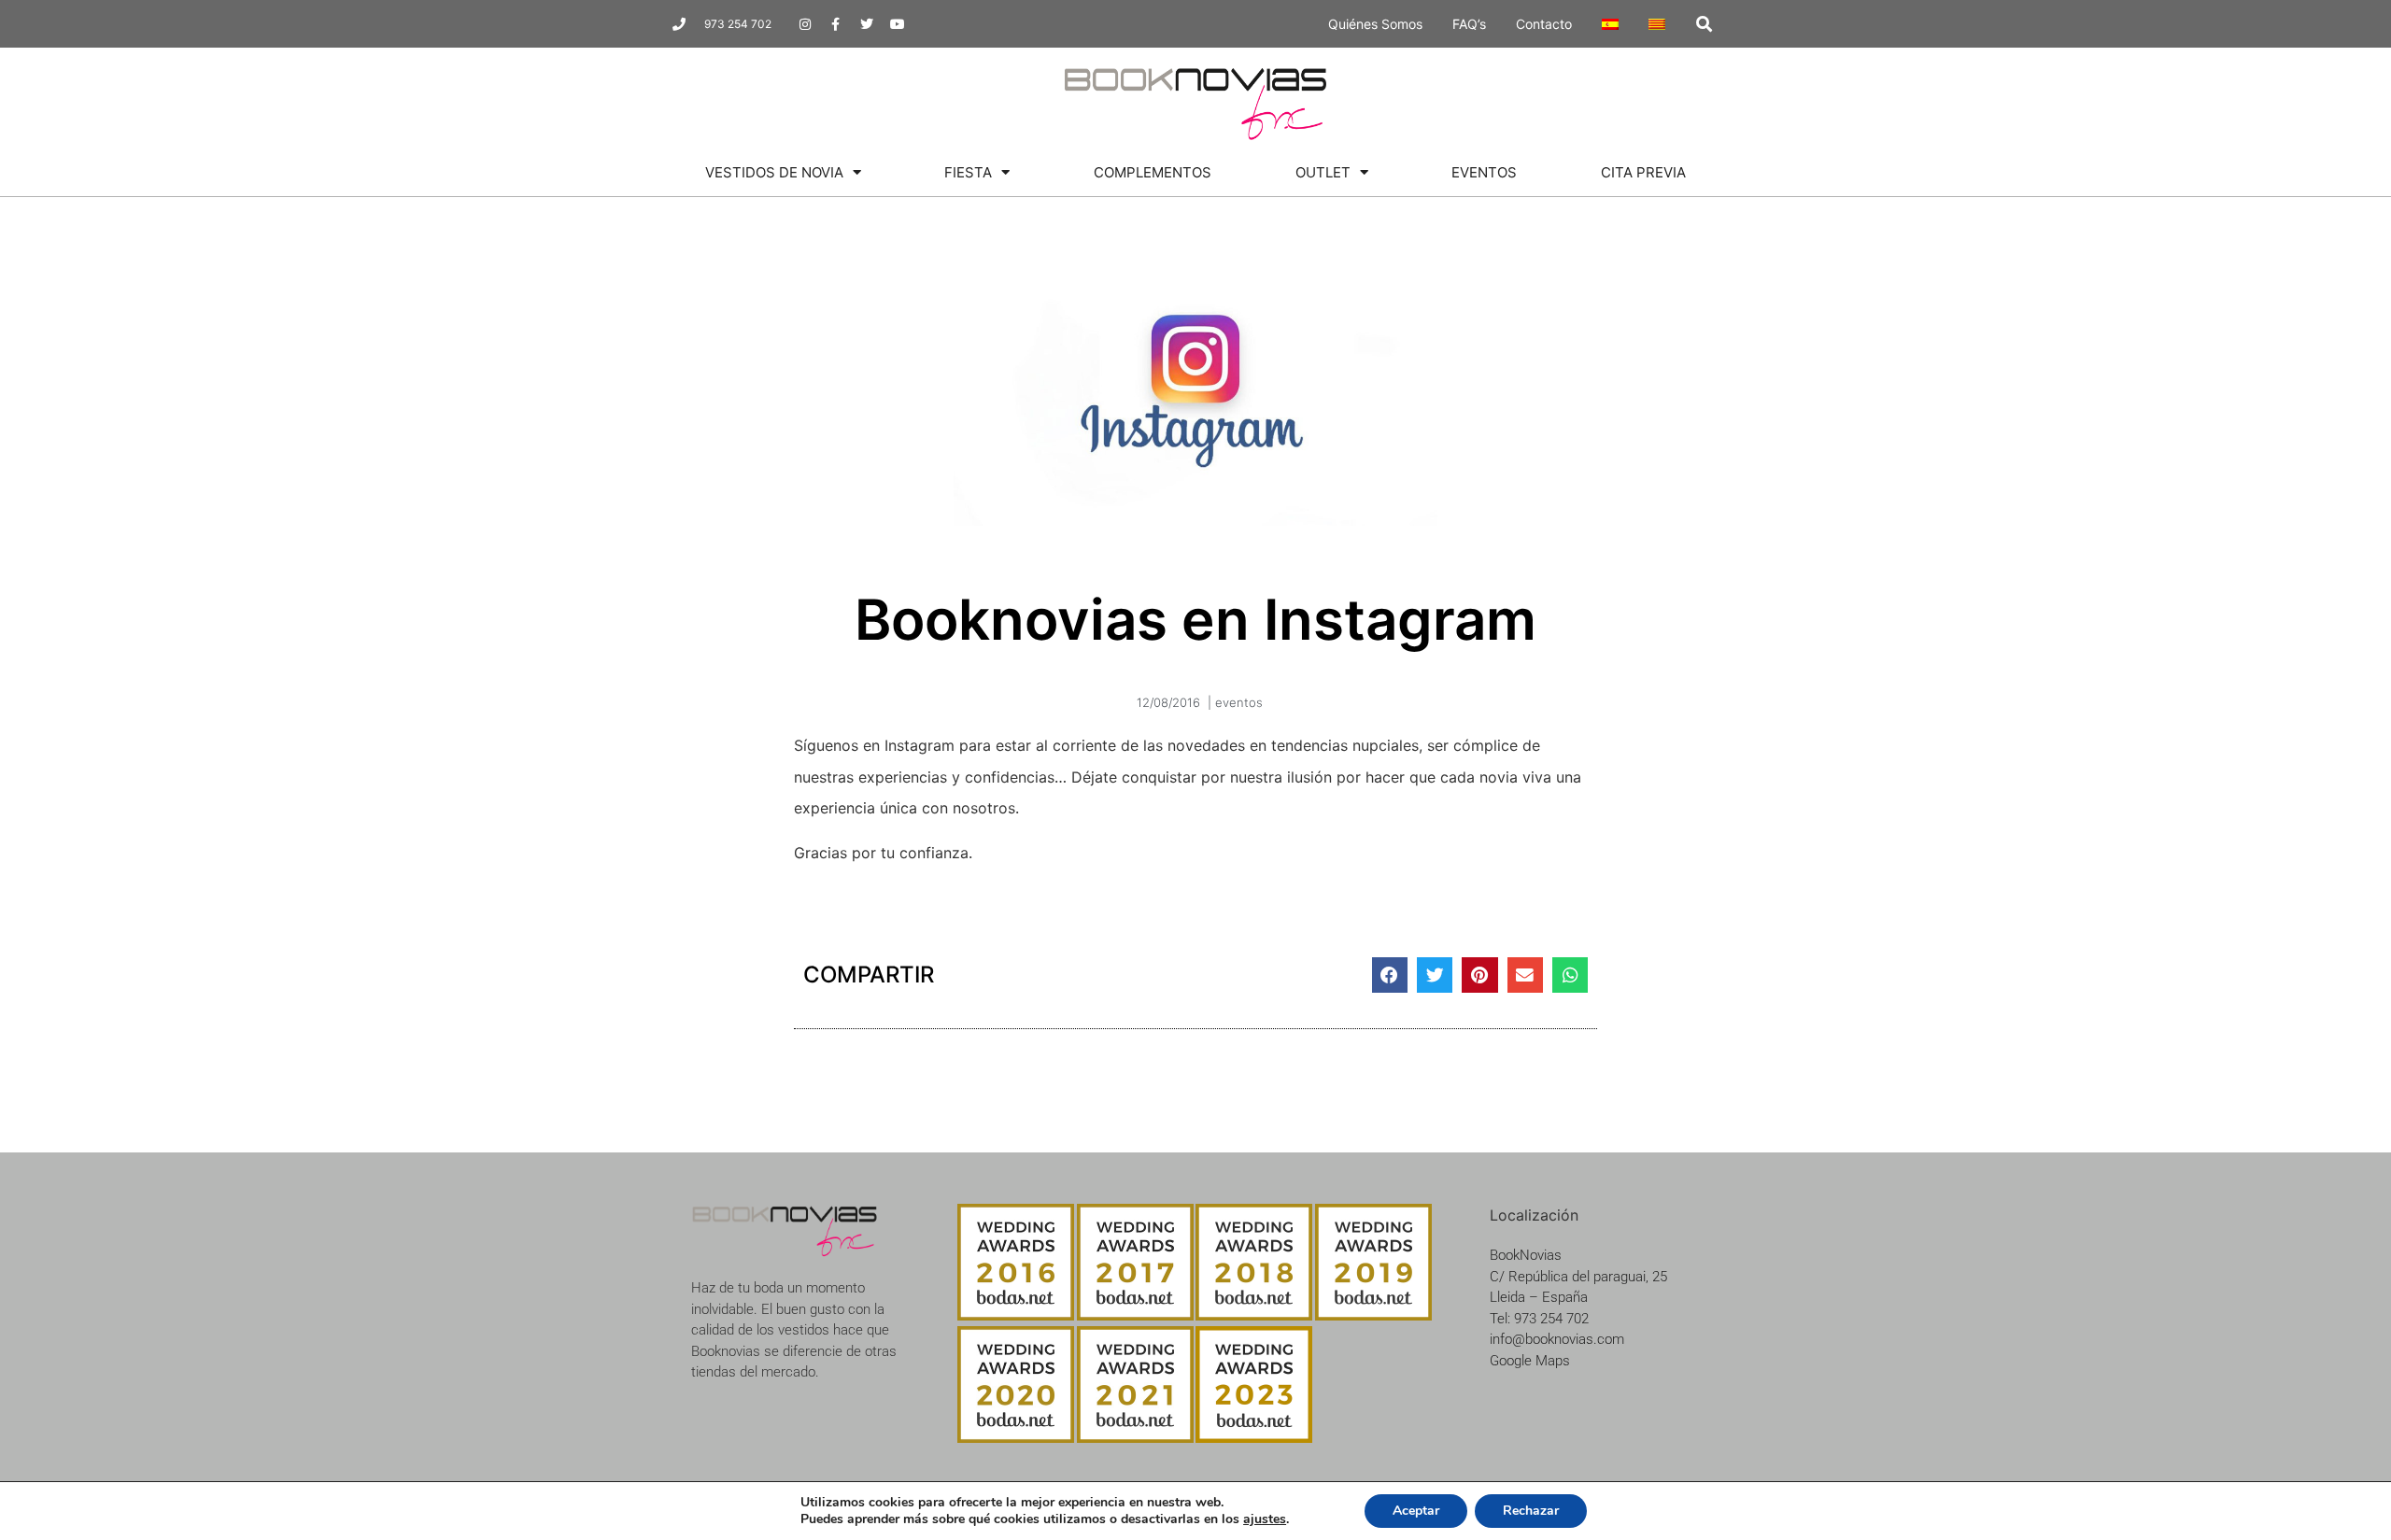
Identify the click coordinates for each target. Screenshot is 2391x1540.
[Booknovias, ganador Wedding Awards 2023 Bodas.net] (1254, 1437)
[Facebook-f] (836, 24)
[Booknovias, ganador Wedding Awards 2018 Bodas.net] (1254, 1315)
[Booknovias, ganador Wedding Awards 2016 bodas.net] (1016, 1315)
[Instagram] (805, 24)
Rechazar (1531, 1511)
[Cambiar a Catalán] (1657, 24)
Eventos (1484, 172)
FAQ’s (1469, 24)
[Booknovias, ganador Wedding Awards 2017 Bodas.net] (1135, 1315)
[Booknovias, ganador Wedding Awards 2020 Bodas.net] (1016, 1437)
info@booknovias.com (1557, 1339)
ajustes (1265, 1519)
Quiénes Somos (1375, 24)
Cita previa (1643, 172)
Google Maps (1530, 1361)
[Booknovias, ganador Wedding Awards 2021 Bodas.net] (1135, 1437)
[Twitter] (867, 24)
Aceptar (1416, 1511)
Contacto (1544, 24)
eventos (1239, 702)
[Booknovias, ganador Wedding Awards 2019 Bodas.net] (1373, 1315)
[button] (1704, 24)
